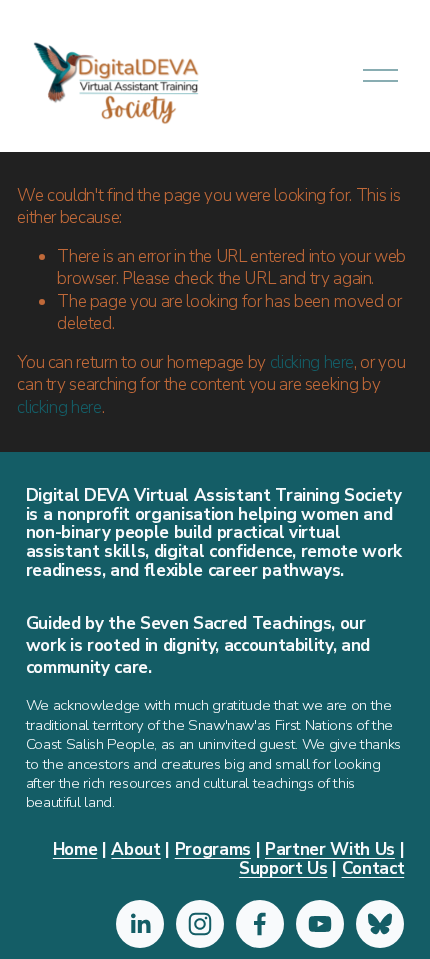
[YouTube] (320, 924)
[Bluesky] (380, 924)
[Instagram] (200, 924)
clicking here (312, 362)
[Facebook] (260, 924)
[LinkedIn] (140, 924)
